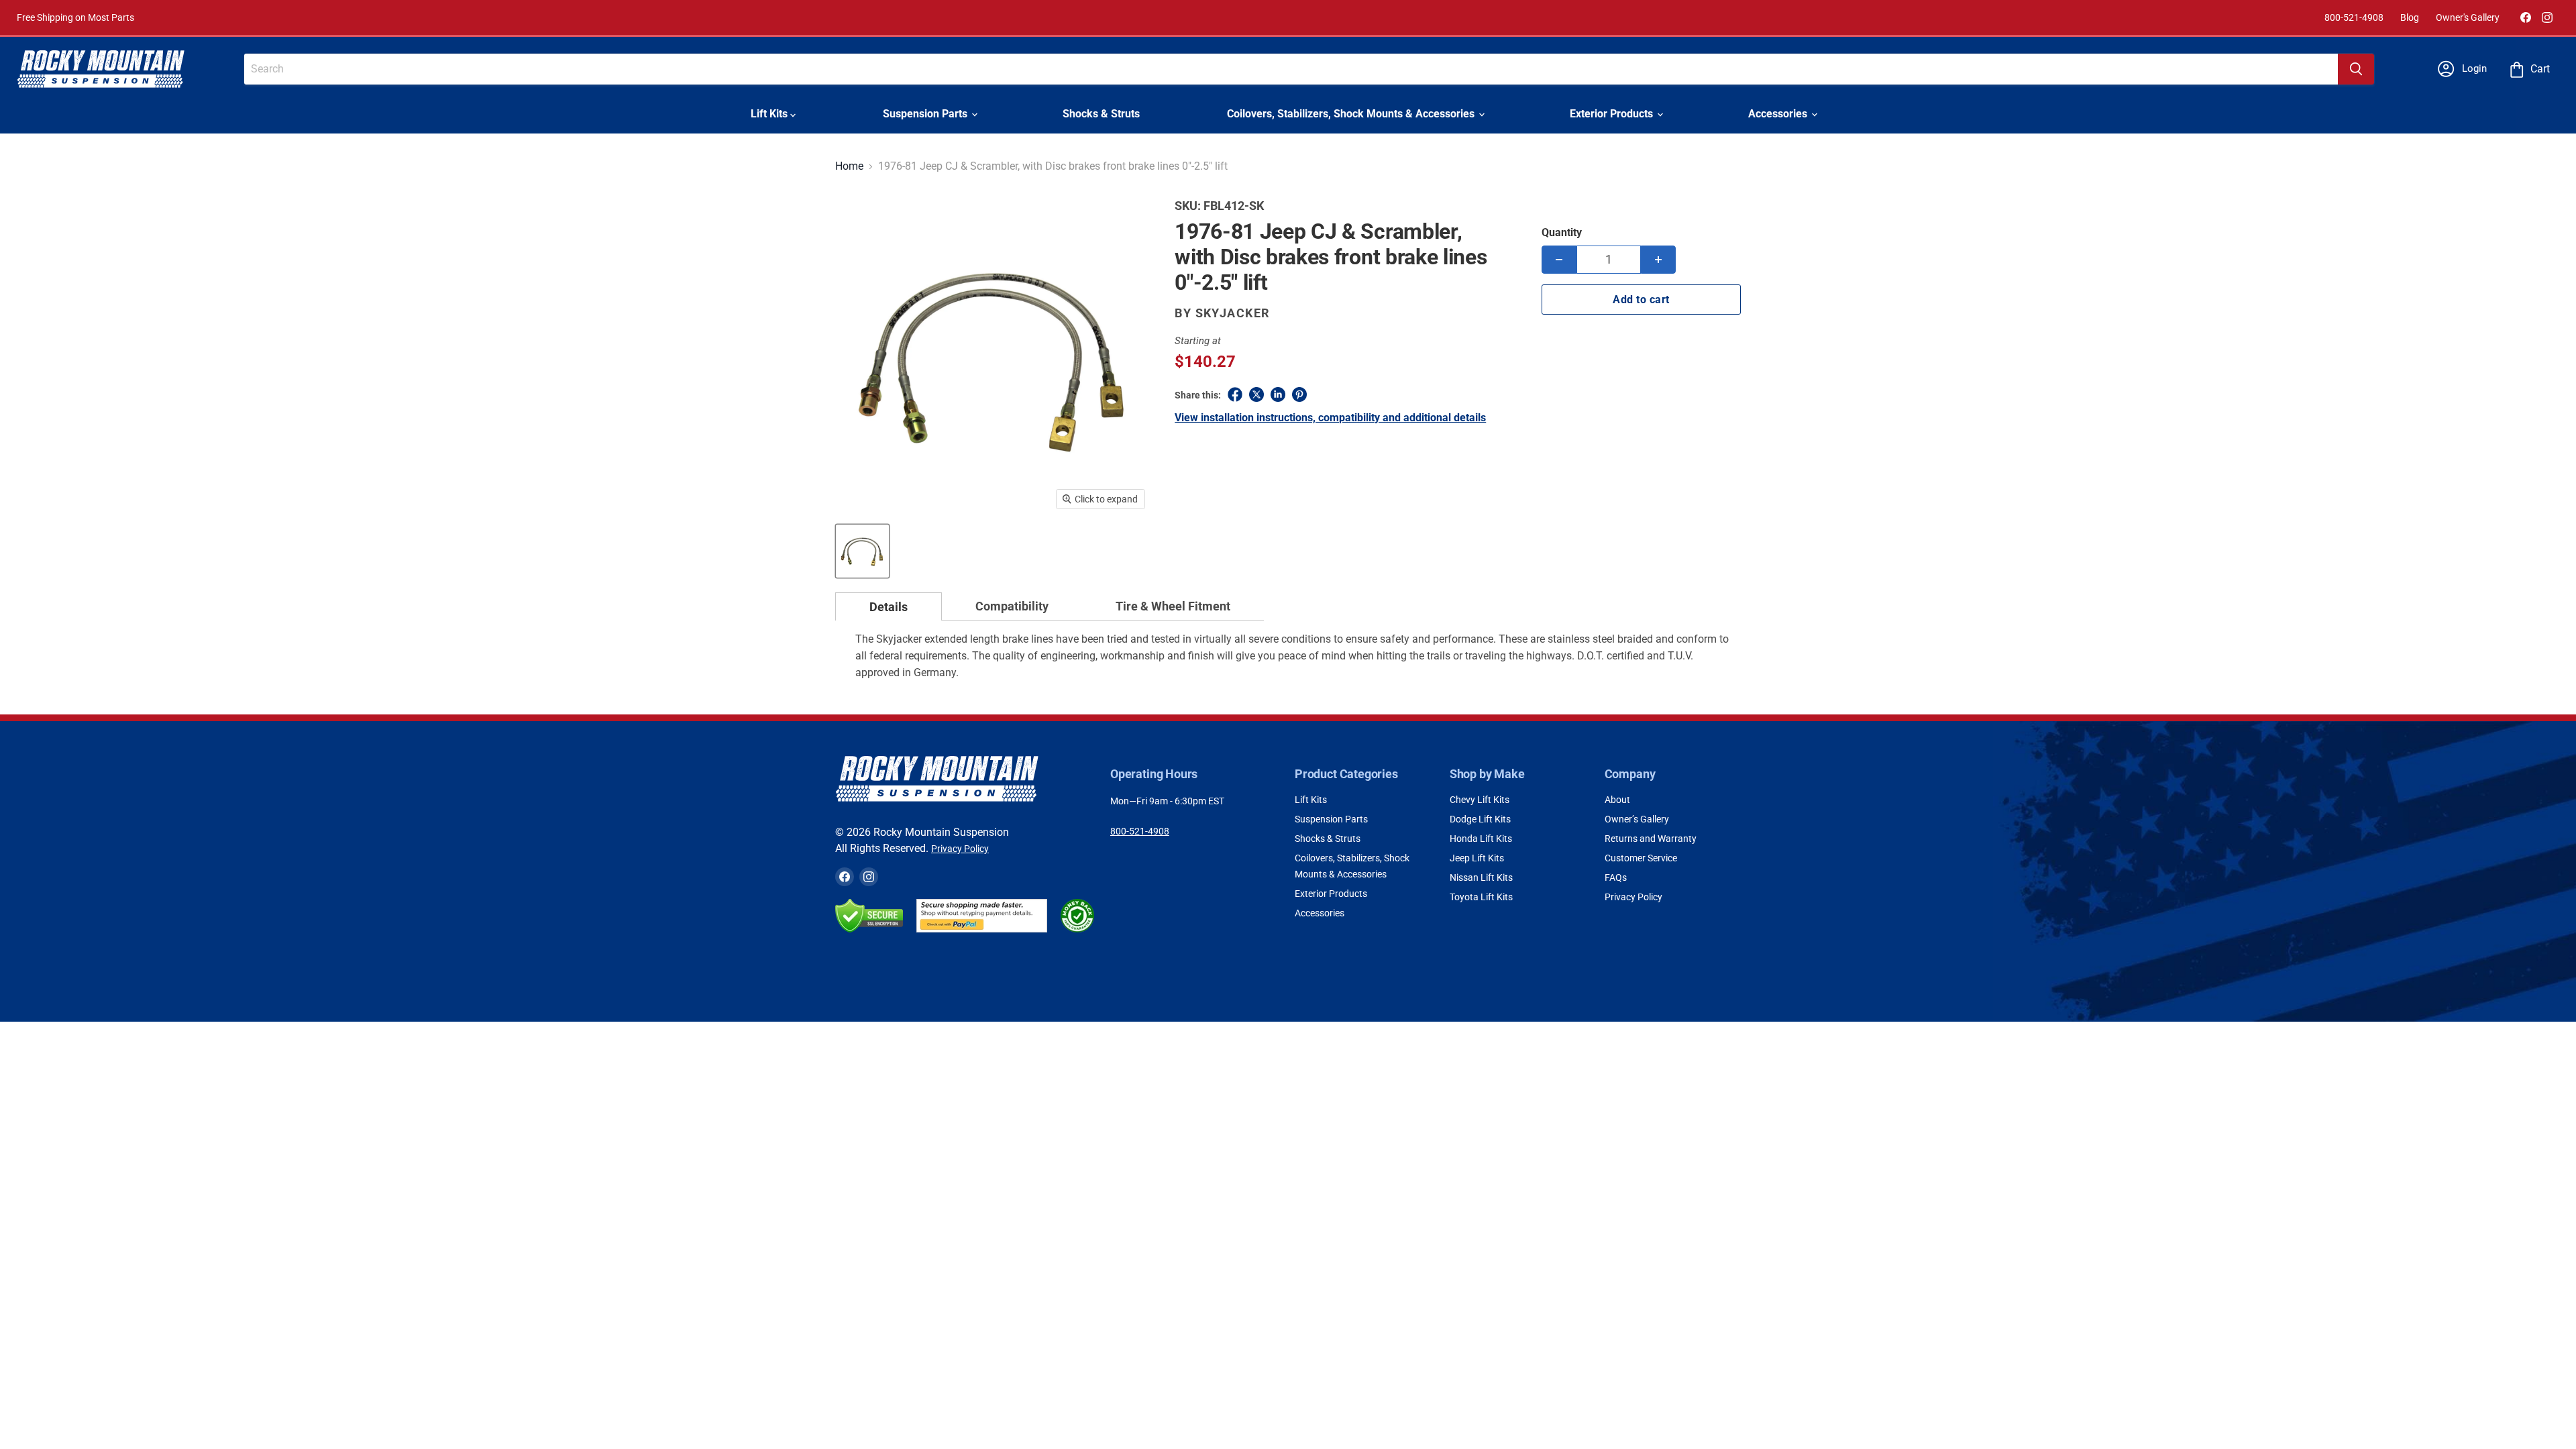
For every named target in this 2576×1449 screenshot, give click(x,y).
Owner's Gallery (2468, 17)
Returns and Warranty (1651, 839)
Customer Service (1641, 858)
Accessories (1779, 114)
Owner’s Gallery (1637, 819)
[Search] (2356, 69)
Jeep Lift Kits (1477, 858)
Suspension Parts (926, 114)
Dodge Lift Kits (1480, 819)
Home (849, 166)
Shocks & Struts (1101, 114)
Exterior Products (1613, 114)
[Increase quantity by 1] (1658, 260)
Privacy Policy (960, 849)
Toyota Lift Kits (1481, 897)
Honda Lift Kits (1481, 839)
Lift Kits (770, 114)
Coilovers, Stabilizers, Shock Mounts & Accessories (1352, 114)
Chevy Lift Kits (1480, 800)
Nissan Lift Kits (1481, 877)
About (1617, 800)
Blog (2410, 17)
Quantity (1562, 232)
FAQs (1616, 877)
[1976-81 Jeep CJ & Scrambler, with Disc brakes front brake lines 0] (862, 551)
